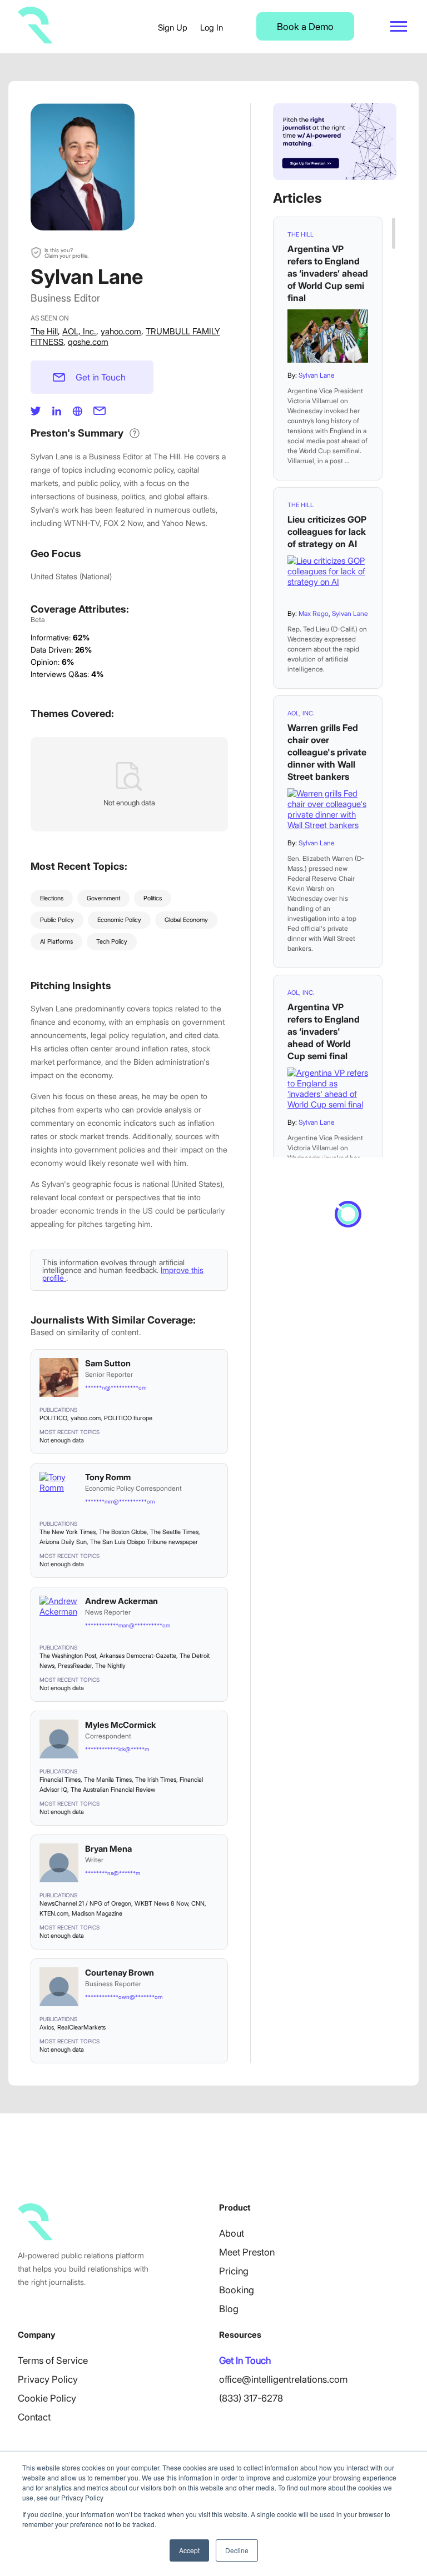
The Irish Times (156, 1780)
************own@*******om (124, 1997)
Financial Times (60, 1780)
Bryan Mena (108, 1849)
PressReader (75, 1666)
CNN (198, 1903)
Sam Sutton (108, 1363)
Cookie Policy (47, 2398)
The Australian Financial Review (113, 1790)
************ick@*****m (117, 1749)
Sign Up (173, 27)
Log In (212, 27)
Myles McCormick (120, 1725)
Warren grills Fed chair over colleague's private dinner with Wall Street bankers (327, 752)
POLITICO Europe (128, 1418)
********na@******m (113, 1873)
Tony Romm (108, 1477)
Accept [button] (189, 2550)
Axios (47, 2027)
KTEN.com (54, 1913)
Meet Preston (247, 2252)
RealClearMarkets (81, 2027)
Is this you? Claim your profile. (66, 253)
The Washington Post (68, 1656)
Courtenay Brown (120, 1973)
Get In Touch (245, 2361)
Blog (229, 2309)
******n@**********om (116, 1387)
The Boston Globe (123, 1532)
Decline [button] (237, 2550)
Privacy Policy (48, 2379)
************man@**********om (128, 1625)
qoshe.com (88, 342)
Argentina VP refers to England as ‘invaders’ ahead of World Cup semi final (328, 273)
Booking (237, 2290)
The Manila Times (108, 1780)
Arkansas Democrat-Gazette (138, 1656)
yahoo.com (121, 331)
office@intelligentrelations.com (283, 2379)
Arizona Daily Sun (63, 1542)
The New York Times (68, 1532)
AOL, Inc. (79, 331)
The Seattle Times (174, 1532)
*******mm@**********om (120, 1501)
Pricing (234, 2271)
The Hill (44, 331)
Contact (34, 2417)
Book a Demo (305, 27)
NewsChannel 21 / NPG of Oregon (85, 1903)
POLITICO (53, 1418)
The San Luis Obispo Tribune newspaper (144, 1542)
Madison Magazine (97, 1913)
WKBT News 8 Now (161, 1903)
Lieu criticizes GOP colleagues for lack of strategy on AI (327, 532)
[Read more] (328, 336)
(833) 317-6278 (251, 2398)
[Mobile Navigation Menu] (399, 26)
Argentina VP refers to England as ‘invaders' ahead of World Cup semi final (324, 1031)
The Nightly (110, 1666)
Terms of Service (53, 2361)
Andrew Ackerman (121, 1601)
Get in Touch (101, 377)
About (232, 2233)
